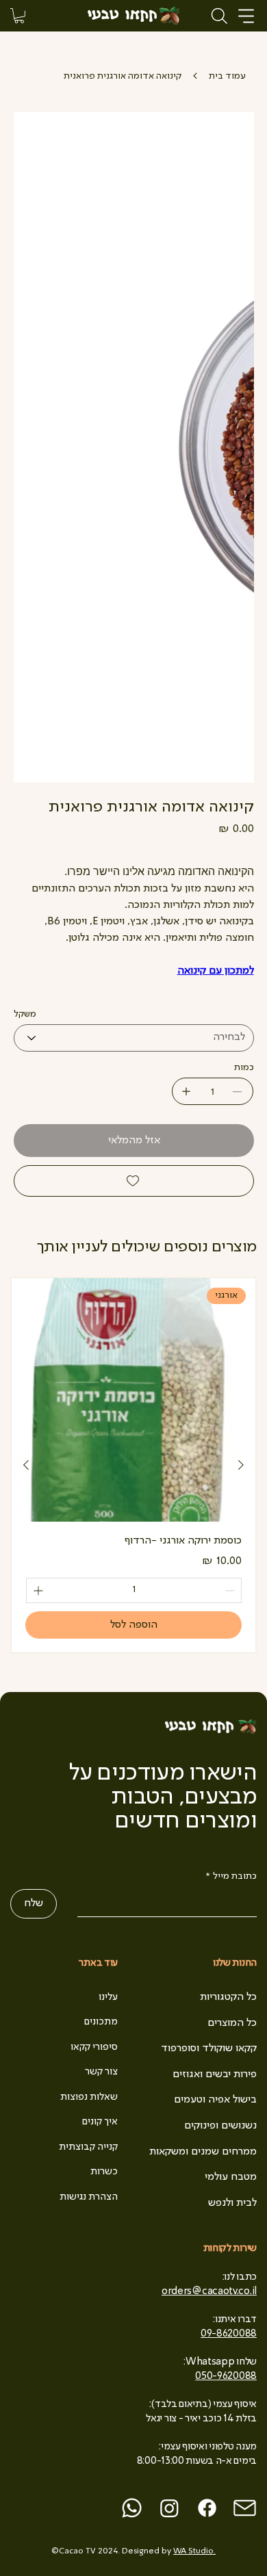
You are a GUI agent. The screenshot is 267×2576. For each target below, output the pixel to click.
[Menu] (247, 16)
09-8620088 (229, 2334)
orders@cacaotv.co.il (209, 2291)
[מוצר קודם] (241, 1465)
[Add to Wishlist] (134, 1181)
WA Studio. (194, 2551)
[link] (19, 16)
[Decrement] (231, 1590)
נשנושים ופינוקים (220, 2126)
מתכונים (101, 2022)
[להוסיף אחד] (186, 1091)
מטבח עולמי (231, 2177)
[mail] (245, 2508)
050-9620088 (226, 2376)
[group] (133, 1465)
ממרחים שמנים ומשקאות (203, 2152)
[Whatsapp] (132, 2508)
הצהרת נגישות (89, 2197)
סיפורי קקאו (94, 2047)
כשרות (104, 2172)
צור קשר (101, 2072)
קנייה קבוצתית (88, 2147)
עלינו (108, 1997)
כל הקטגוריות (228, 1997)
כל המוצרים (232, 2023)
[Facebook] (207, 2508)
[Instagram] (169, 2508)
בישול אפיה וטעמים (215, 2100)
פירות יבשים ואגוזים (215, 2074)
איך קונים (100, 2122)
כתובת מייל (231, 1876)
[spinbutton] (134, 1590)
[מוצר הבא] (26, 1465)
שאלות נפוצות (89, 2097)
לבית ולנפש (232, 2203)
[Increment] (37, 1590)
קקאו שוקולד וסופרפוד (209, 2048)
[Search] (220, 16)
